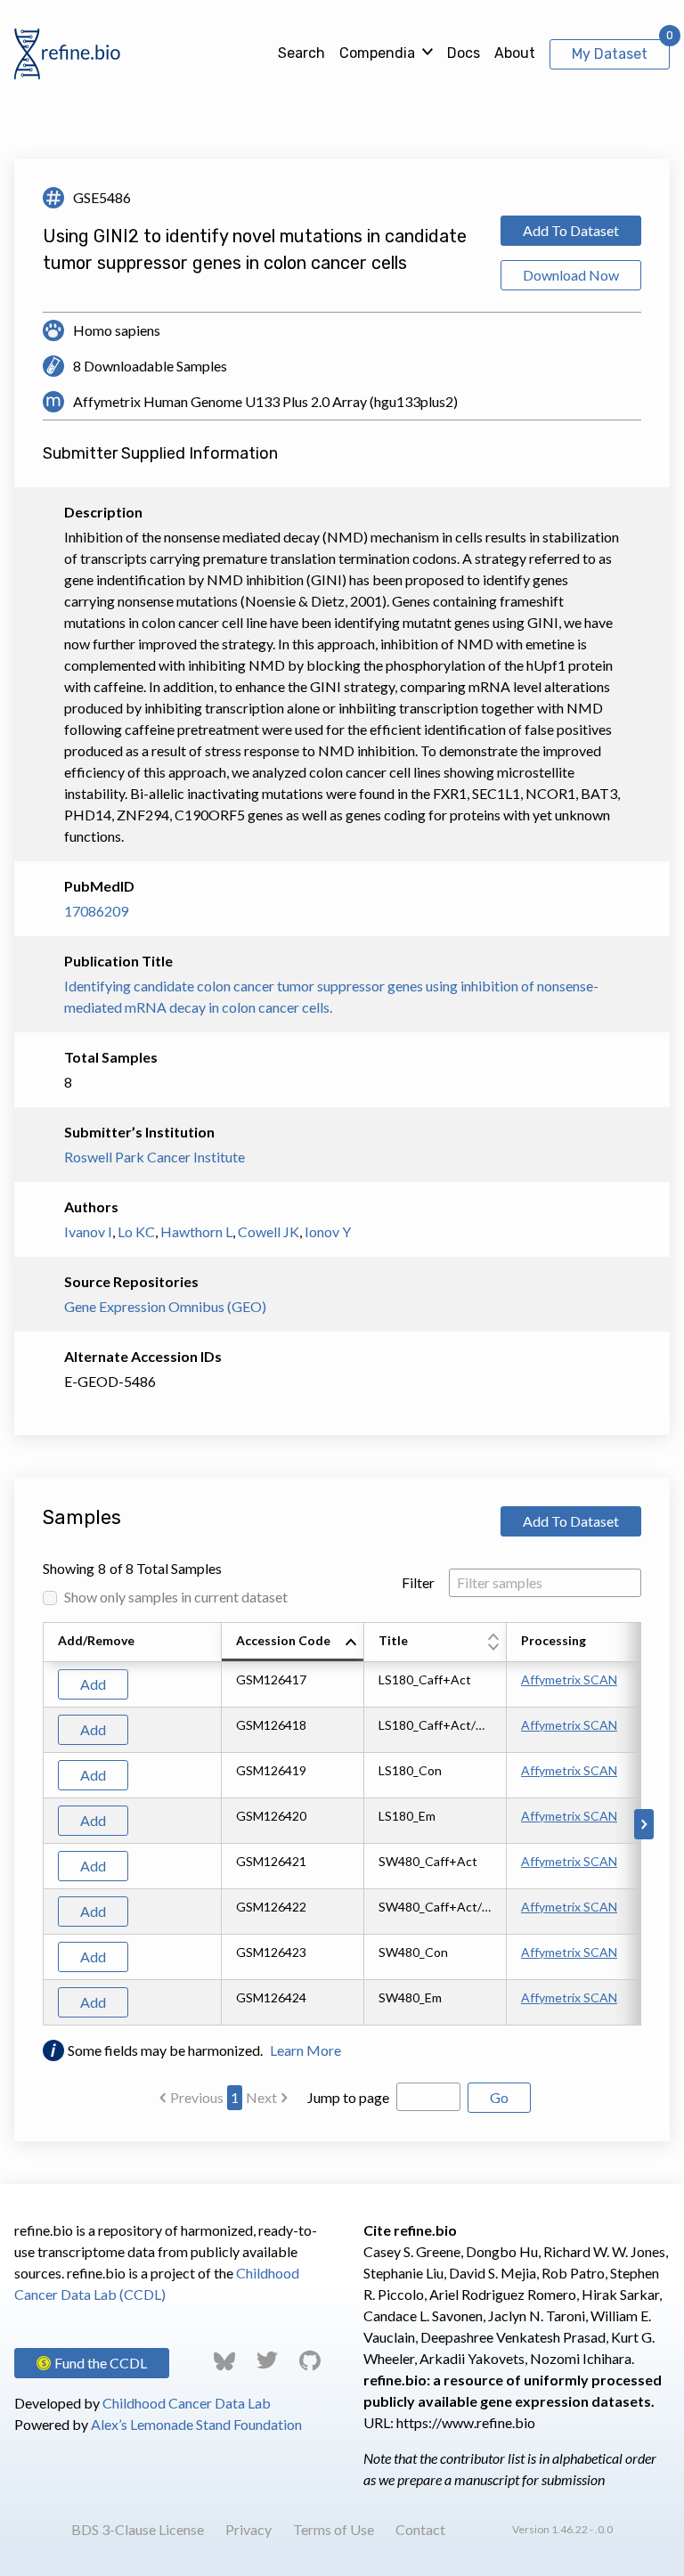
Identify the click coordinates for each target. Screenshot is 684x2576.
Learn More (305, 2050)
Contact (420, 2529)
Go (499, 2097)
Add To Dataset (571, 230)
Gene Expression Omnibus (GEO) (165, 1306)
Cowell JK (269, 1231)
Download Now (571, 275)
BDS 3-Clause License (138, 2529)
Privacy (248, 2529)
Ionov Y (328, 1231)
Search (301, 53)
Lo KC (136, 1231)
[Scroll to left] (40, 1824)
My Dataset (610, 54)
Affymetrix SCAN (569, 1679)
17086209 (96, 911)
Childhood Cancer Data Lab (187, 2403)
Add (93, 1684)
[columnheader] (293, 1643)
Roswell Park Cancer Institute (155, 1157)
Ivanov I (88, 1231)
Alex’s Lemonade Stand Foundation (196, 2424)
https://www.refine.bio (466, 2422)
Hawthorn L (196, 1231)
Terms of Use (334, 2529)
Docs (464, 53)
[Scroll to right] (644, 1824)
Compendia (377, 53)
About (515, 53)
